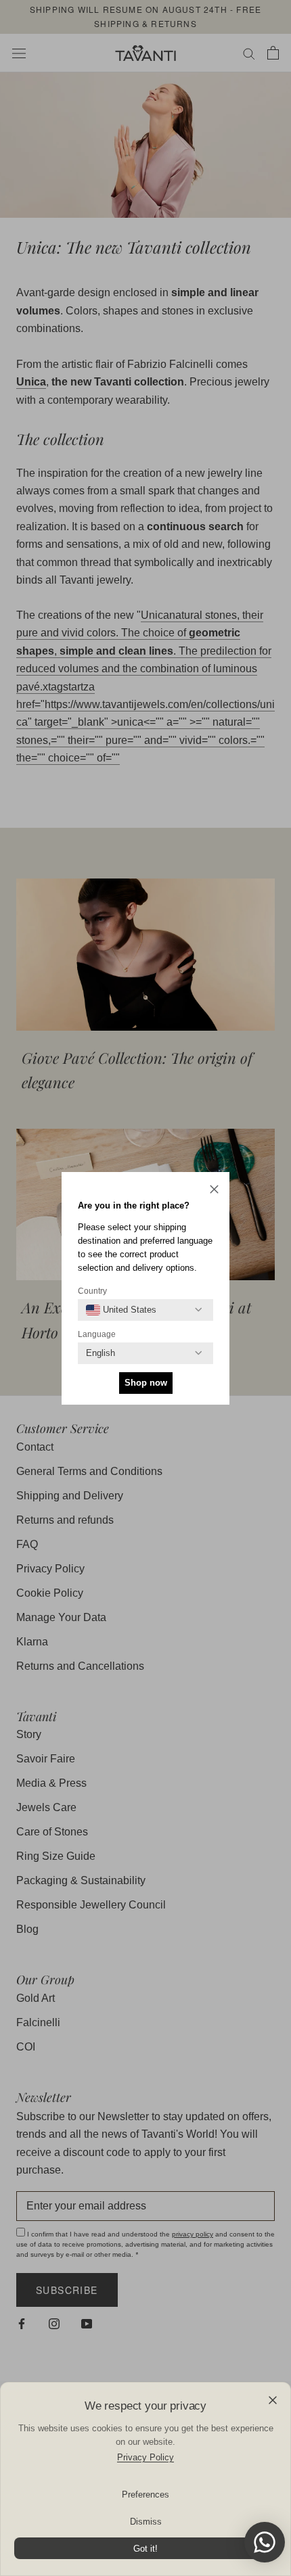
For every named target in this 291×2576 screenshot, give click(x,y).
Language (97, 1334)
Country (92, 1291)
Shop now (146, 1383)
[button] (214, 1191)
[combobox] (121, 1310)
